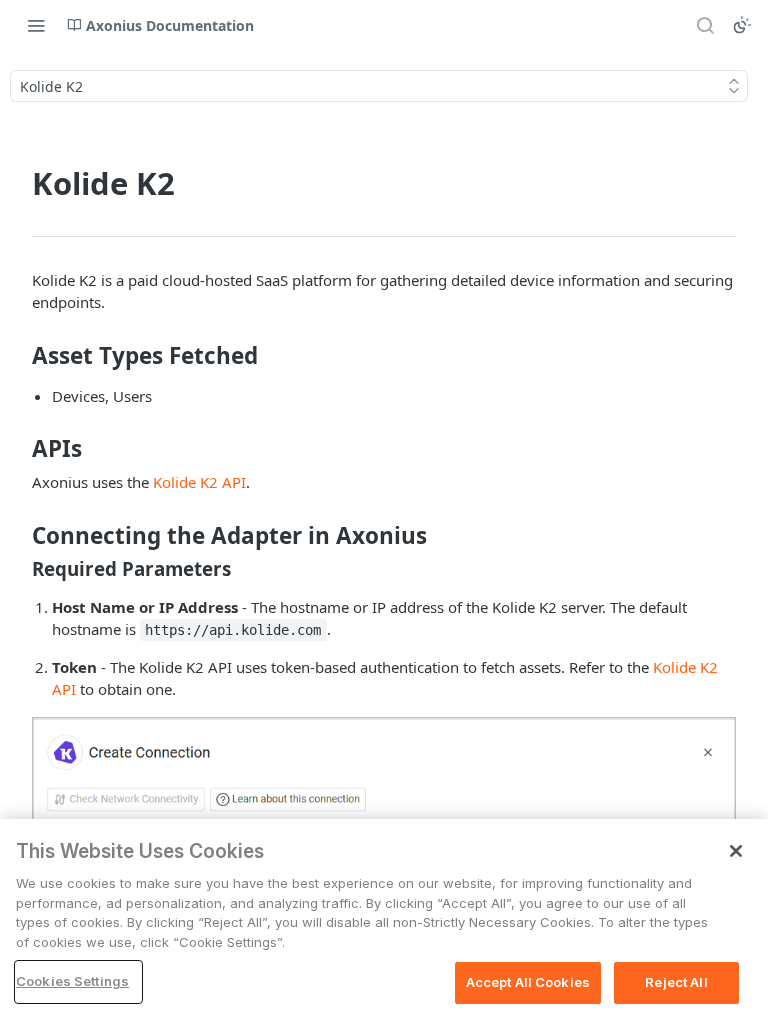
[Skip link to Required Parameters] (18, 569)
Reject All (676, 982)
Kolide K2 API (199, 482)
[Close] (736, 851)
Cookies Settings (72, 981)
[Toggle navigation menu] (36, 25)
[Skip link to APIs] (18, 449)
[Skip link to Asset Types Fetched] (18, 356)
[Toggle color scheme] (742, 25)
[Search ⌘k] (705, 25)
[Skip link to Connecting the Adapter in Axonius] (18, 535)
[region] (384, 921)
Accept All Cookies (528, 982)
